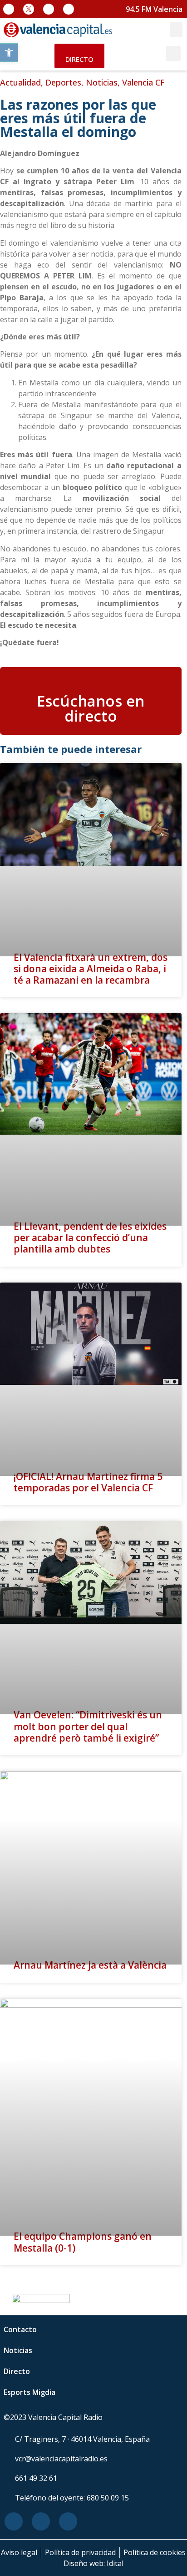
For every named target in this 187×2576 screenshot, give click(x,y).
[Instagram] (49, 9)
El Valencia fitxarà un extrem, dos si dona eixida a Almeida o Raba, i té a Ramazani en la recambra (91, 969)
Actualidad (20, 82)
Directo (17, 2371)
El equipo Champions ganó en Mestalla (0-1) (83, 2242)
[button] (9, 53)
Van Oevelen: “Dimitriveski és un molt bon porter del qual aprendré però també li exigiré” (88, 1726)
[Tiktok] (69, 9)
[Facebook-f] (9, 9)
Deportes (63, 82)
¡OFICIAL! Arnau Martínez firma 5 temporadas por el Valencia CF (88, 1482)
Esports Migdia (30, 2392)
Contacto (20, 2329)
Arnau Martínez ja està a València (90, 1965)
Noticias (102, 82)
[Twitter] (41, 2521)
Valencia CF (143, 82)
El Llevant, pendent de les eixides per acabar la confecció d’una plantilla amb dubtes (90, 1237)
